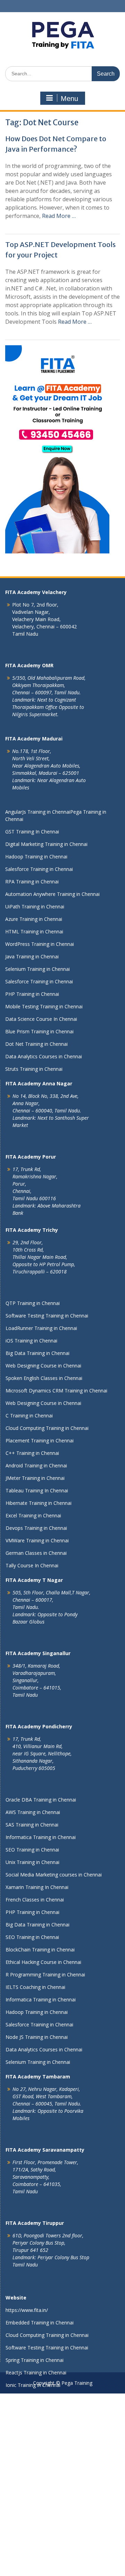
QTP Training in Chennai (33, 1303)
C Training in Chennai (29, 1416)
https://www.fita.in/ (27, 2310)
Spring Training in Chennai (35, 2360)
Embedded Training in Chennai (40, 2323)
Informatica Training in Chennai (41, 1837)
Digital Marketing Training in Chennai (46, 844)
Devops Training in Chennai (36, 1528)
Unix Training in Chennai (32, 1862)
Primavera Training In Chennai (39, 2435)
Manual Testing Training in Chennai (45, 2410)
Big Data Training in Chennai (37, 1353)
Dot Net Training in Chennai (36, 1044)
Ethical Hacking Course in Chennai (43, 1962)
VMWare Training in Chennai (37, 1540)
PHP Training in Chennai (32, 994)
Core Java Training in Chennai (38, 2497)
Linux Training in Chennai (34, 2522)
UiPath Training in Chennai (35, 906)
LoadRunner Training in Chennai (41, 1328)
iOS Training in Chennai (31, 1341)
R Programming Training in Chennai (45, 1975)
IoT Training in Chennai (31, 2560)
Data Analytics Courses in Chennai (44, 1056)
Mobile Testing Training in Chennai (44, 1006)
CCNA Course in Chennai (33, 2535)
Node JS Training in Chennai (37, 2037)
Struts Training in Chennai (34, 1069)
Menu (69, 99)
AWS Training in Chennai (33, 1812)
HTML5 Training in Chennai (36, 2422)
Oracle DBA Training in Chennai (41, 1800)
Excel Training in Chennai (33, 1515)
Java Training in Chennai (32, 956)
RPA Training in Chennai (32, 882)
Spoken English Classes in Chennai (44, 1378)
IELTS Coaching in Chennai (35, 1987)
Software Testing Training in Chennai (47, 1316)
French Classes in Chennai (35, 1900)
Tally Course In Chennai (32, 1565)
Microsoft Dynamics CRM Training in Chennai (56, 1391)
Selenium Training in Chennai (37, 969)
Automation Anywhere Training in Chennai (52, 894)
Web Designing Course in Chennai (43, 1366)
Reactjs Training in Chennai (36, 2372)
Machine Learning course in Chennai (46, 2447)
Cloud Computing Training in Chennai (47, 1428)
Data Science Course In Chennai (41, 1019)
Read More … (59, 216)
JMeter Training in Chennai (35, 1478)
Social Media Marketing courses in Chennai (54, 1875)
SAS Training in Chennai (32, 1825)
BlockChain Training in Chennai (40, 1950)
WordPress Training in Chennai (40, 944)
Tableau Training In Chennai (37, 1490)
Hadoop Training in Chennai (36, 857)
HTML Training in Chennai (34, 931)
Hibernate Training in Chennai (39, 1503)
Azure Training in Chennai (34, 919)
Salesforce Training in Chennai (39, 869)
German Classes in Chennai (36, 1553)
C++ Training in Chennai (32, 1453)
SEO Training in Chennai (32, 1850)
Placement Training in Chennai (40, 1440)
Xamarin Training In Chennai (37, 1887)
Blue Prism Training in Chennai (39, 1031)
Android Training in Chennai (36, 1465)
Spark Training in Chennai (34, 2510)
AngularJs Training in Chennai (38, 812)
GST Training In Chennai (32, 832)
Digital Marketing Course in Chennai (46, 2572)
